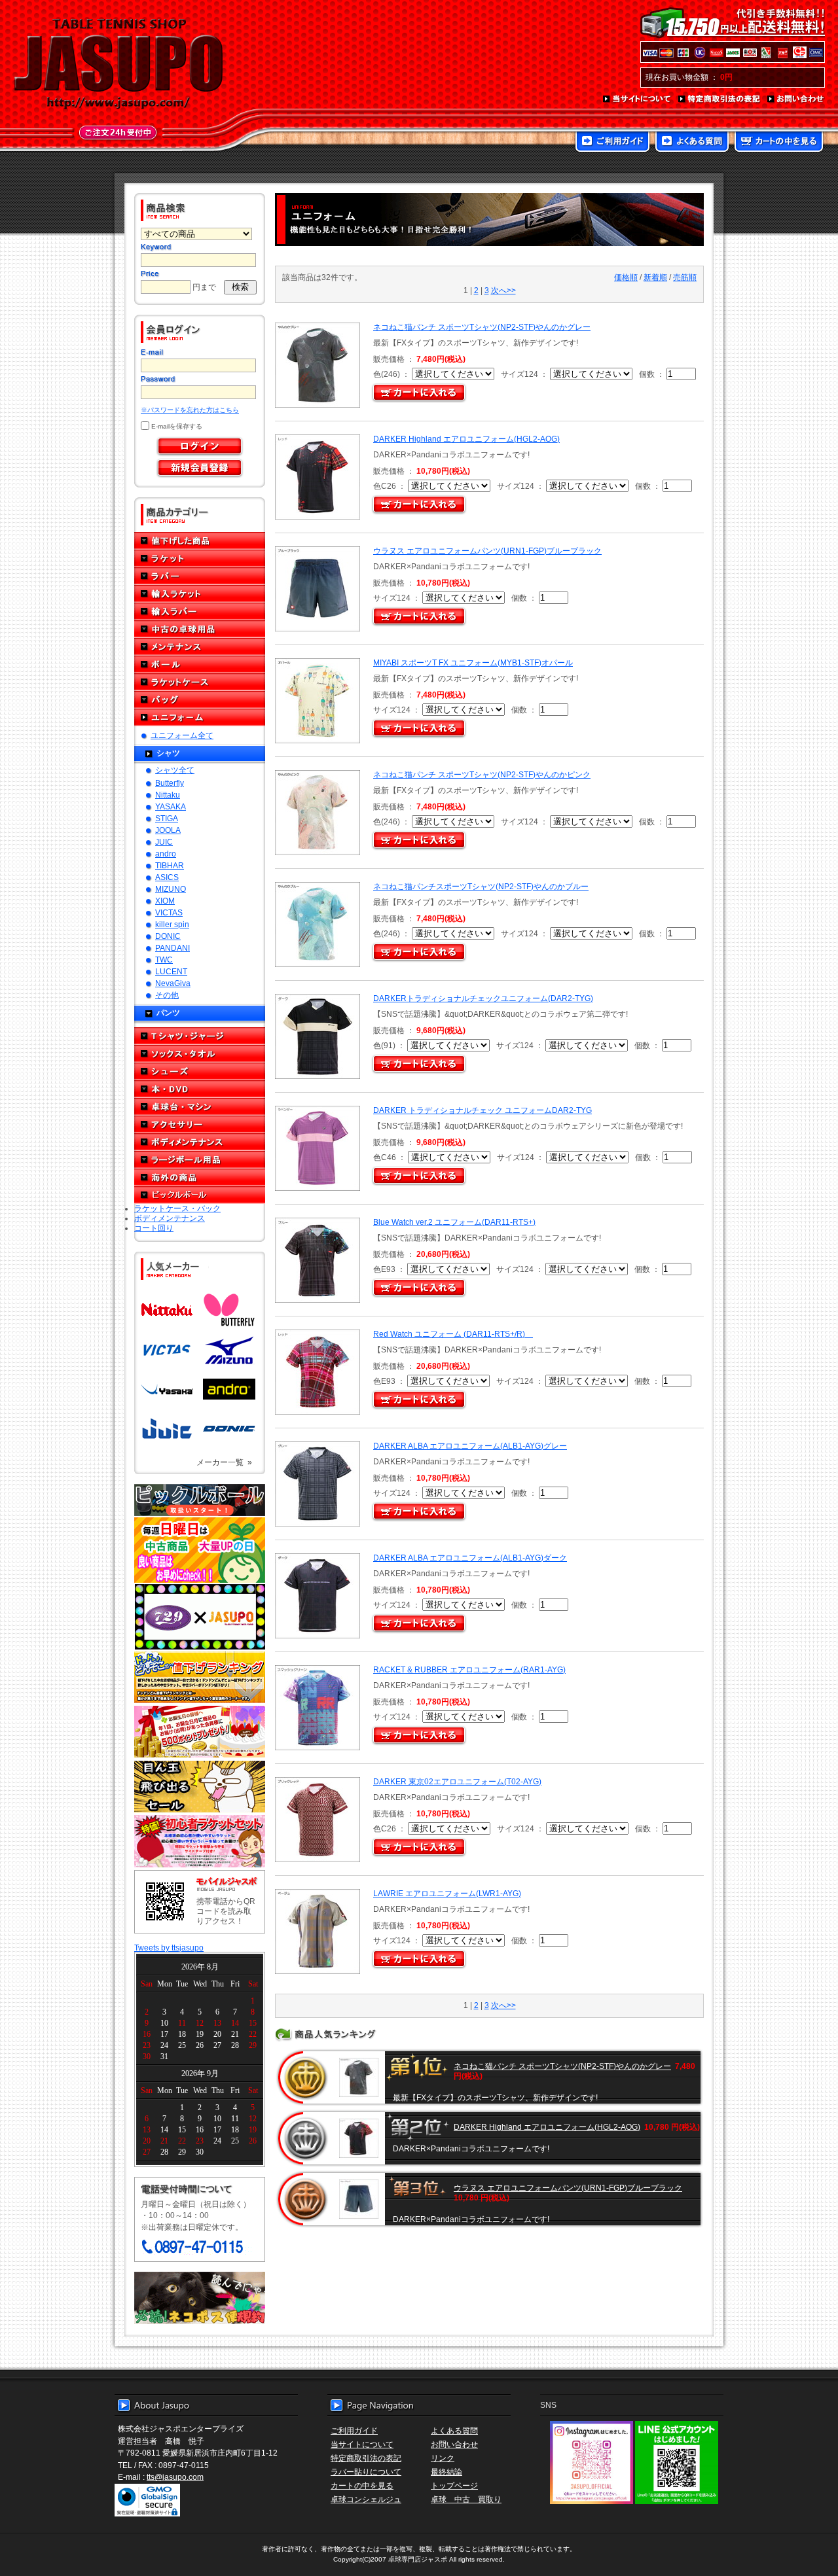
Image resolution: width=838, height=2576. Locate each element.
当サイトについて (637, 99)
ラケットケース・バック (177, 1208)
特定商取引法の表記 (720, 99)
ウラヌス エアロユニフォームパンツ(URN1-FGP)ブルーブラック (487, 551)
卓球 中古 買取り (466, 2499)
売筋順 (685, 277)
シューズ (200, 1071)
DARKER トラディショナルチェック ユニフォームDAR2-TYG (483, 1110)
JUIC (164, 842)
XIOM (165, 901)
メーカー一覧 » (224, 1462)
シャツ (168, 753)
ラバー (200, 576)
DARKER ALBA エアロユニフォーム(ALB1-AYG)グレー (470, 1446)
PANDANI (173, 948)
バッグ (200, 700)
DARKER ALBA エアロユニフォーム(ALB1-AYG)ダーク (470, 1558)
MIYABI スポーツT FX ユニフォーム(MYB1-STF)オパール (473, 662)
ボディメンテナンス (200, 1142)
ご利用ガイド (612, 143)
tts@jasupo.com (175, 2477)
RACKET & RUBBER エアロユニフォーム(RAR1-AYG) (469, 1669)
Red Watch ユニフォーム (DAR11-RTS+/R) (453, 1334)
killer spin (172, 924)
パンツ (168, 1013)
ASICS (167, 877)
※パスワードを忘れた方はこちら (190, 410)
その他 (167, 995)
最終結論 (446, 2472)
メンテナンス (200, 647)
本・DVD (200, 1089)
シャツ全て (175, 770)
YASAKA (171, 806)
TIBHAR (170, 865)
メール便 (200, 2298)
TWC (164, 960)
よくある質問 (692, 143)
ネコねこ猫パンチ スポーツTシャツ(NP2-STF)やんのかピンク (482, 774)
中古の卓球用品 (200, 629)
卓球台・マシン (200, 1107)
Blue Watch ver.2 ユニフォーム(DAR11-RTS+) (454, 1222)
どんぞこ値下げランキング (200, 1677)
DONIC (168, 936)
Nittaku (168, 795)
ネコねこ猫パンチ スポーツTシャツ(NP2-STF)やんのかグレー (482, 327)
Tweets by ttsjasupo (169, 1948)
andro (166, 854)
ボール (200, 664)
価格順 (626, 277)
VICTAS (169, 912)
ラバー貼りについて (366, 2472)
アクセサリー (200, 1124)
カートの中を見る (779, 143)
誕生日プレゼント (200, 1732)
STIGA (167, 818)
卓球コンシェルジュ (366, 2499)
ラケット (200, 558)
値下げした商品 (200, 541)
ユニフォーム (200, 717)
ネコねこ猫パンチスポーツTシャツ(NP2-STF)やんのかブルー (481, 886)
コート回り (154, 1228)
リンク (443, 2458)
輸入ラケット (200, 594)
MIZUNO (171, 889)
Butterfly (170, 783)
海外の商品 (200, 1177)
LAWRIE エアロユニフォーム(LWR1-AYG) (447, 1893)
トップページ (454, 2485)
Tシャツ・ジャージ (200, 1036)
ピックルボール (200, 1195)
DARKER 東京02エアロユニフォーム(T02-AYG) (457, 1781)
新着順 (655, 277)
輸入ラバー (200, 611)
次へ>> (503, 290)
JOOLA (168, 830)
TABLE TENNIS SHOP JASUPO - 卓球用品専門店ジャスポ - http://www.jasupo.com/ (118, 64)
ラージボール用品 (200, 1160)
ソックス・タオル (200, 1054)
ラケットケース (200, 682)
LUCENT (171, 971)
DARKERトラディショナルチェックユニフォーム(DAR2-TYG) (483, 998)
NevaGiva (173, 983)
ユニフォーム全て (182, 735)
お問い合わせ (796, 99)
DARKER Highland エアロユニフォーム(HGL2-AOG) (466, 439)
